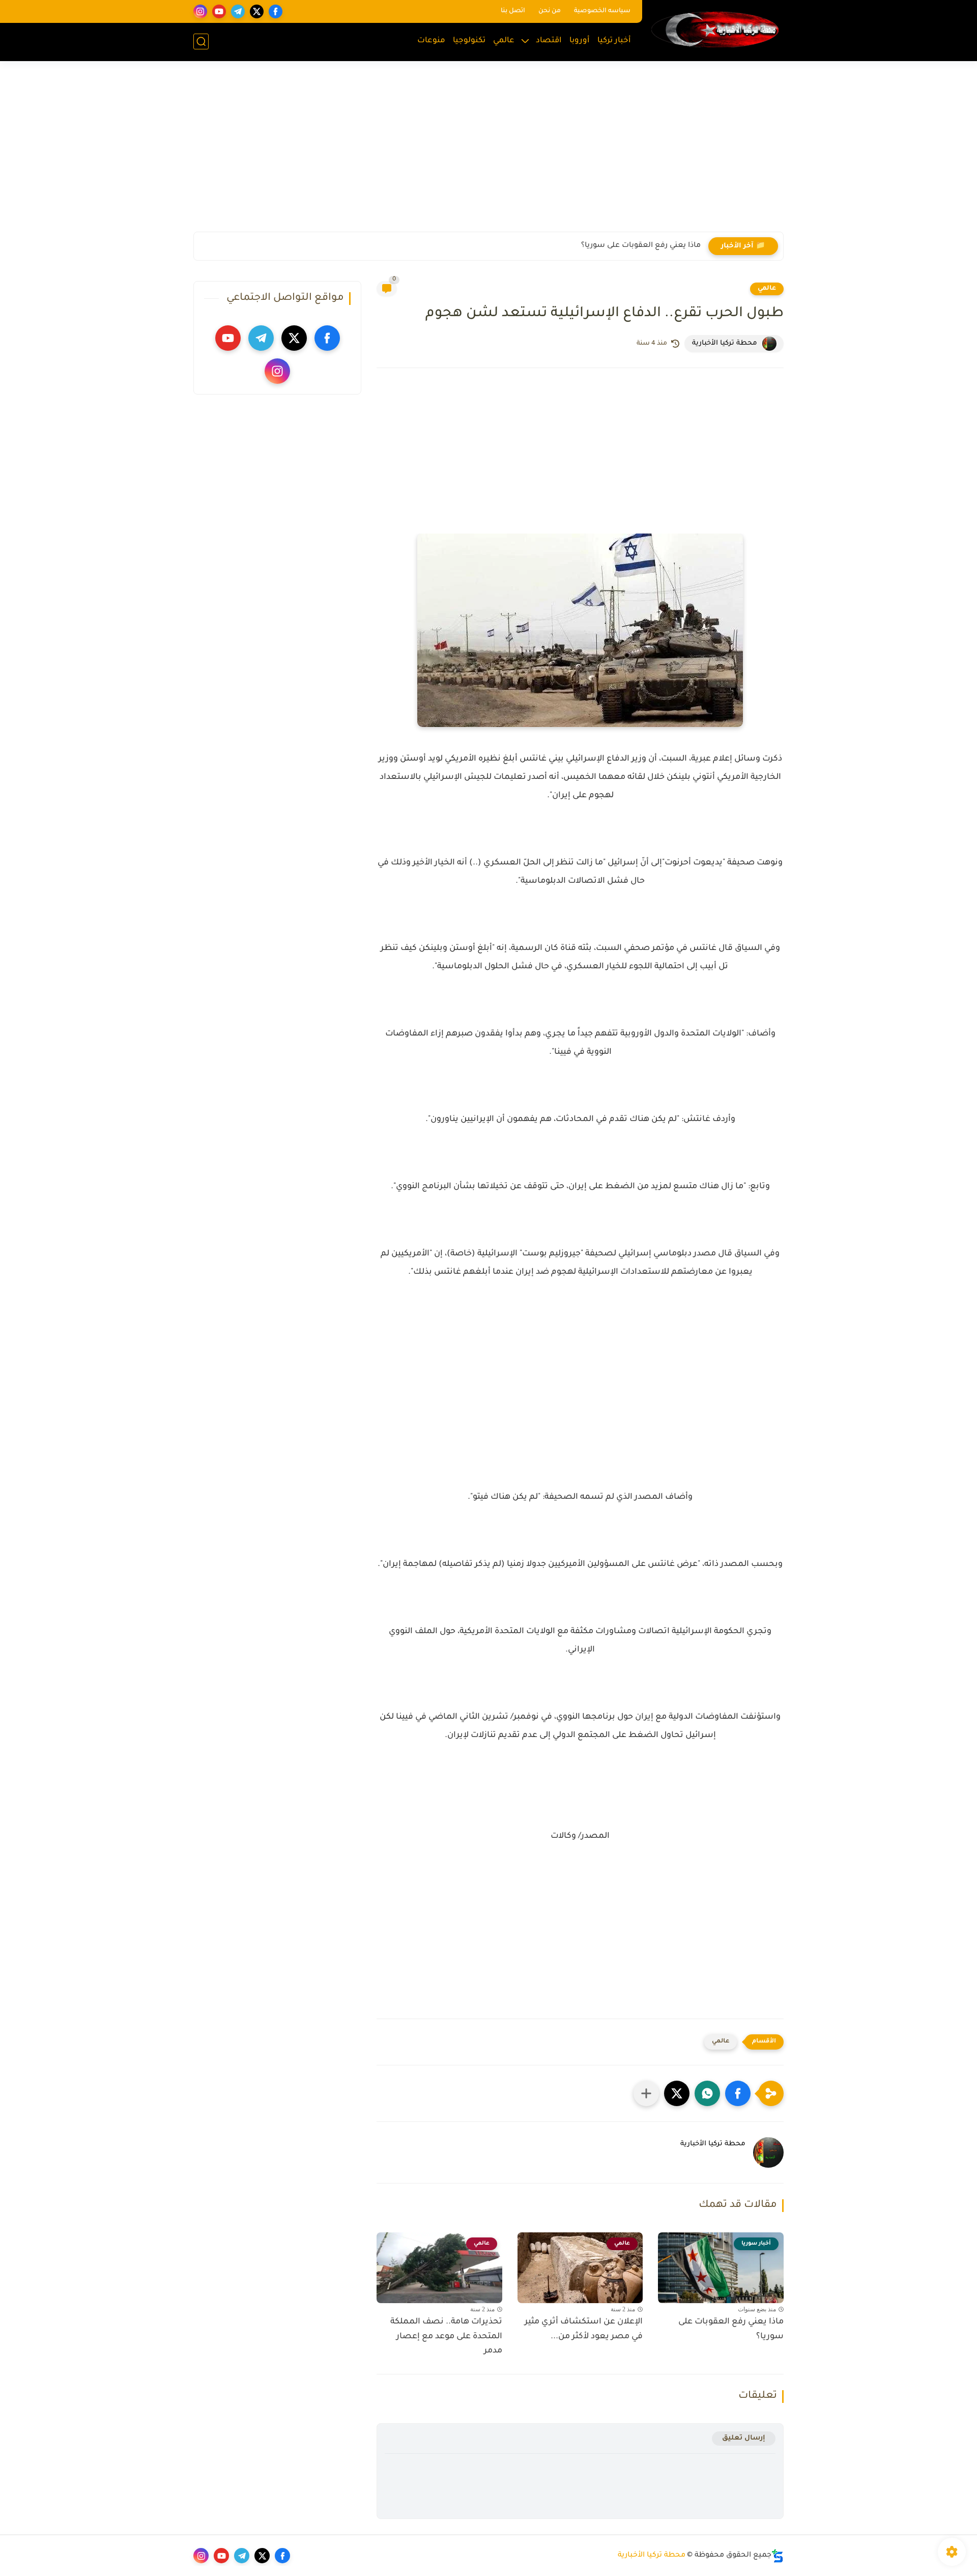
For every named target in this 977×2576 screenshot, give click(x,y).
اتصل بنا (513, 11)
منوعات (431, 41)
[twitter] (257, 11)
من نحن (550, 11)
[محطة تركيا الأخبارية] (715, 30)
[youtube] (219, 11)
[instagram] (200, 11)
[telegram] (238, 11)
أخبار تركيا (614, 41)
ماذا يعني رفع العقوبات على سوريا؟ (641, 246)
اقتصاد (549, 41)
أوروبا (580, 41)
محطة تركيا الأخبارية (652, 2556)
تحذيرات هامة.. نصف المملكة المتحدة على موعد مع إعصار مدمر (446, 2337)
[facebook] (276, 11)
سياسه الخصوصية (602, 11)
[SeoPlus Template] (778, 2556)
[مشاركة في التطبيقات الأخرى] (646, 2093)
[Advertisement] (489, 153)
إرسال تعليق (744, 2438)
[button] (738, 2093)
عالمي (504, 41)
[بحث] (201, 41)
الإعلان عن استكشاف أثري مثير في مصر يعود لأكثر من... (584, 2329)
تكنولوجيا (469, 41)
